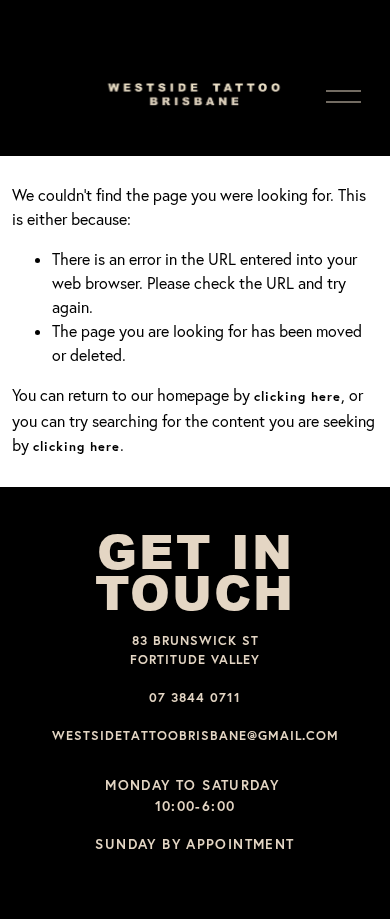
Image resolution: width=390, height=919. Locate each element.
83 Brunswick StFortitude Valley (195, 650)
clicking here (297, 396)
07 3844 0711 (195, 697)
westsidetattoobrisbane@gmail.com (195, 735)
